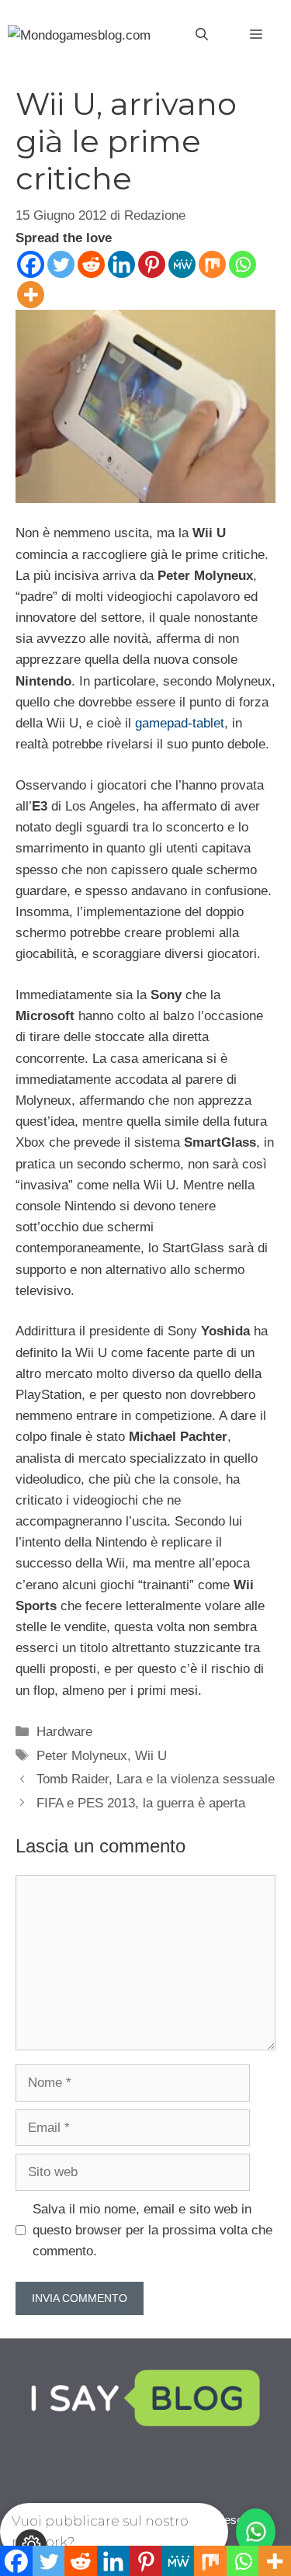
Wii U (151, 1756)
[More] (31, 295)
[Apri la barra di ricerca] (202, 35)
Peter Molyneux (82, 1756)
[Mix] (212, 264)
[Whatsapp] (242, 264)
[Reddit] (91, 264)
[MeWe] (182, 264)
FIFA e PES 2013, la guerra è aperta (141, 1803)
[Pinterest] (152, 264)
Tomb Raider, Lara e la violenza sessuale (156, 1779)
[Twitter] (61, 264)
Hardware (64, 1732)
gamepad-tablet (180, 723)
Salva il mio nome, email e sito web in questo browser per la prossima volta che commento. (152, 2230)
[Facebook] (31, 264)
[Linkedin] (121, 264)
